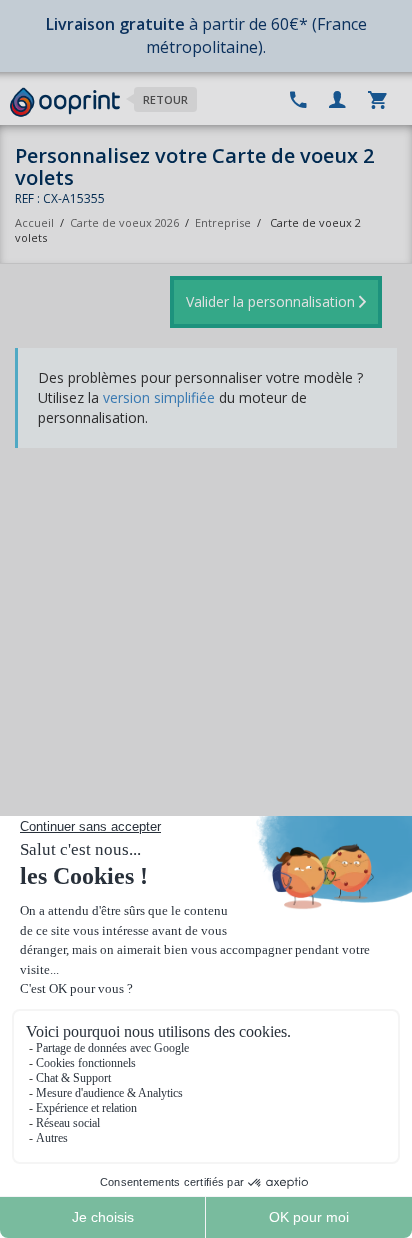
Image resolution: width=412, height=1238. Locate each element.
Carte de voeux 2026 (124, 222)
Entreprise (223, 222)
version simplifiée (159, 397)
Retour (165, 99)
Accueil (34, 222)
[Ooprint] (65, 103)
